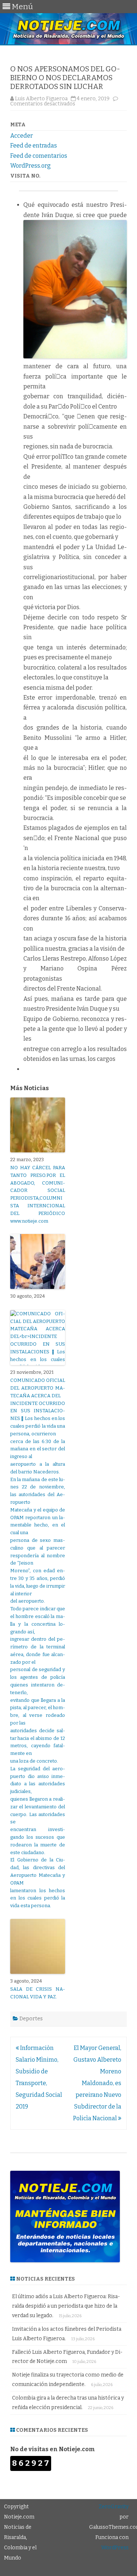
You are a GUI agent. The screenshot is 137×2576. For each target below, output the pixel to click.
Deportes (31, 2019)
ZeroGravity (114, 2507)
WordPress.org (31, 166)
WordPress (115, 2548)
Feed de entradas (34, 146)
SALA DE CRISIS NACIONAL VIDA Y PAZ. (38, 1993)
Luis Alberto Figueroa (41, 99)
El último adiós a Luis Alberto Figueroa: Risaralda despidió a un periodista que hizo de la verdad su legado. (66, 2306)
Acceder (22, 136)
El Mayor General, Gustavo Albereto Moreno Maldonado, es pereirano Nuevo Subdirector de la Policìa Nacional (97, 2083)
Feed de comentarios (39, 156)
